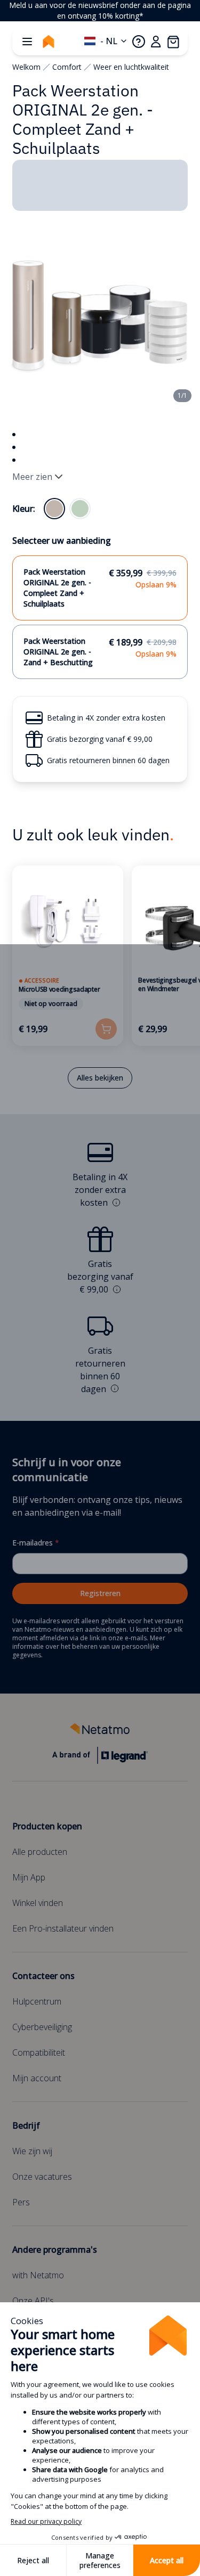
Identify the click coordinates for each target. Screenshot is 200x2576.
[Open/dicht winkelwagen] (173, 42)
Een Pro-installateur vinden (63, 1928)
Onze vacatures (42, 2177)
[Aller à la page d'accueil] (49, 42)
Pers (21, 2202)
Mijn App (29, 1877)
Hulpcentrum (37, 2001)
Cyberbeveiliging (42, 2027)
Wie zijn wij (32, 2151)
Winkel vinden (38, 1903)
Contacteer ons (43, 1976)
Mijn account (37, 2078)
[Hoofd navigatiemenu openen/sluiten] (27, 42)
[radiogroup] (67, 509)
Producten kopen (47, 1826)
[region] (100, 11)
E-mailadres (36, 1543)
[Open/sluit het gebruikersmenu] (156, 42)
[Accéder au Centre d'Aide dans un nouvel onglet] (139, 42)
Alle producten (40, 1852)
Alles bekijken (100, 1078)
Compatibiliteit (39, 2052)
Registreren (100, 1593)
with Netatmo (38, 2275)
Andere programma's (55, 2250)
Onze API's (33, 2301)
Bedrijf (26, 2125)
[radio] (54, 509)
